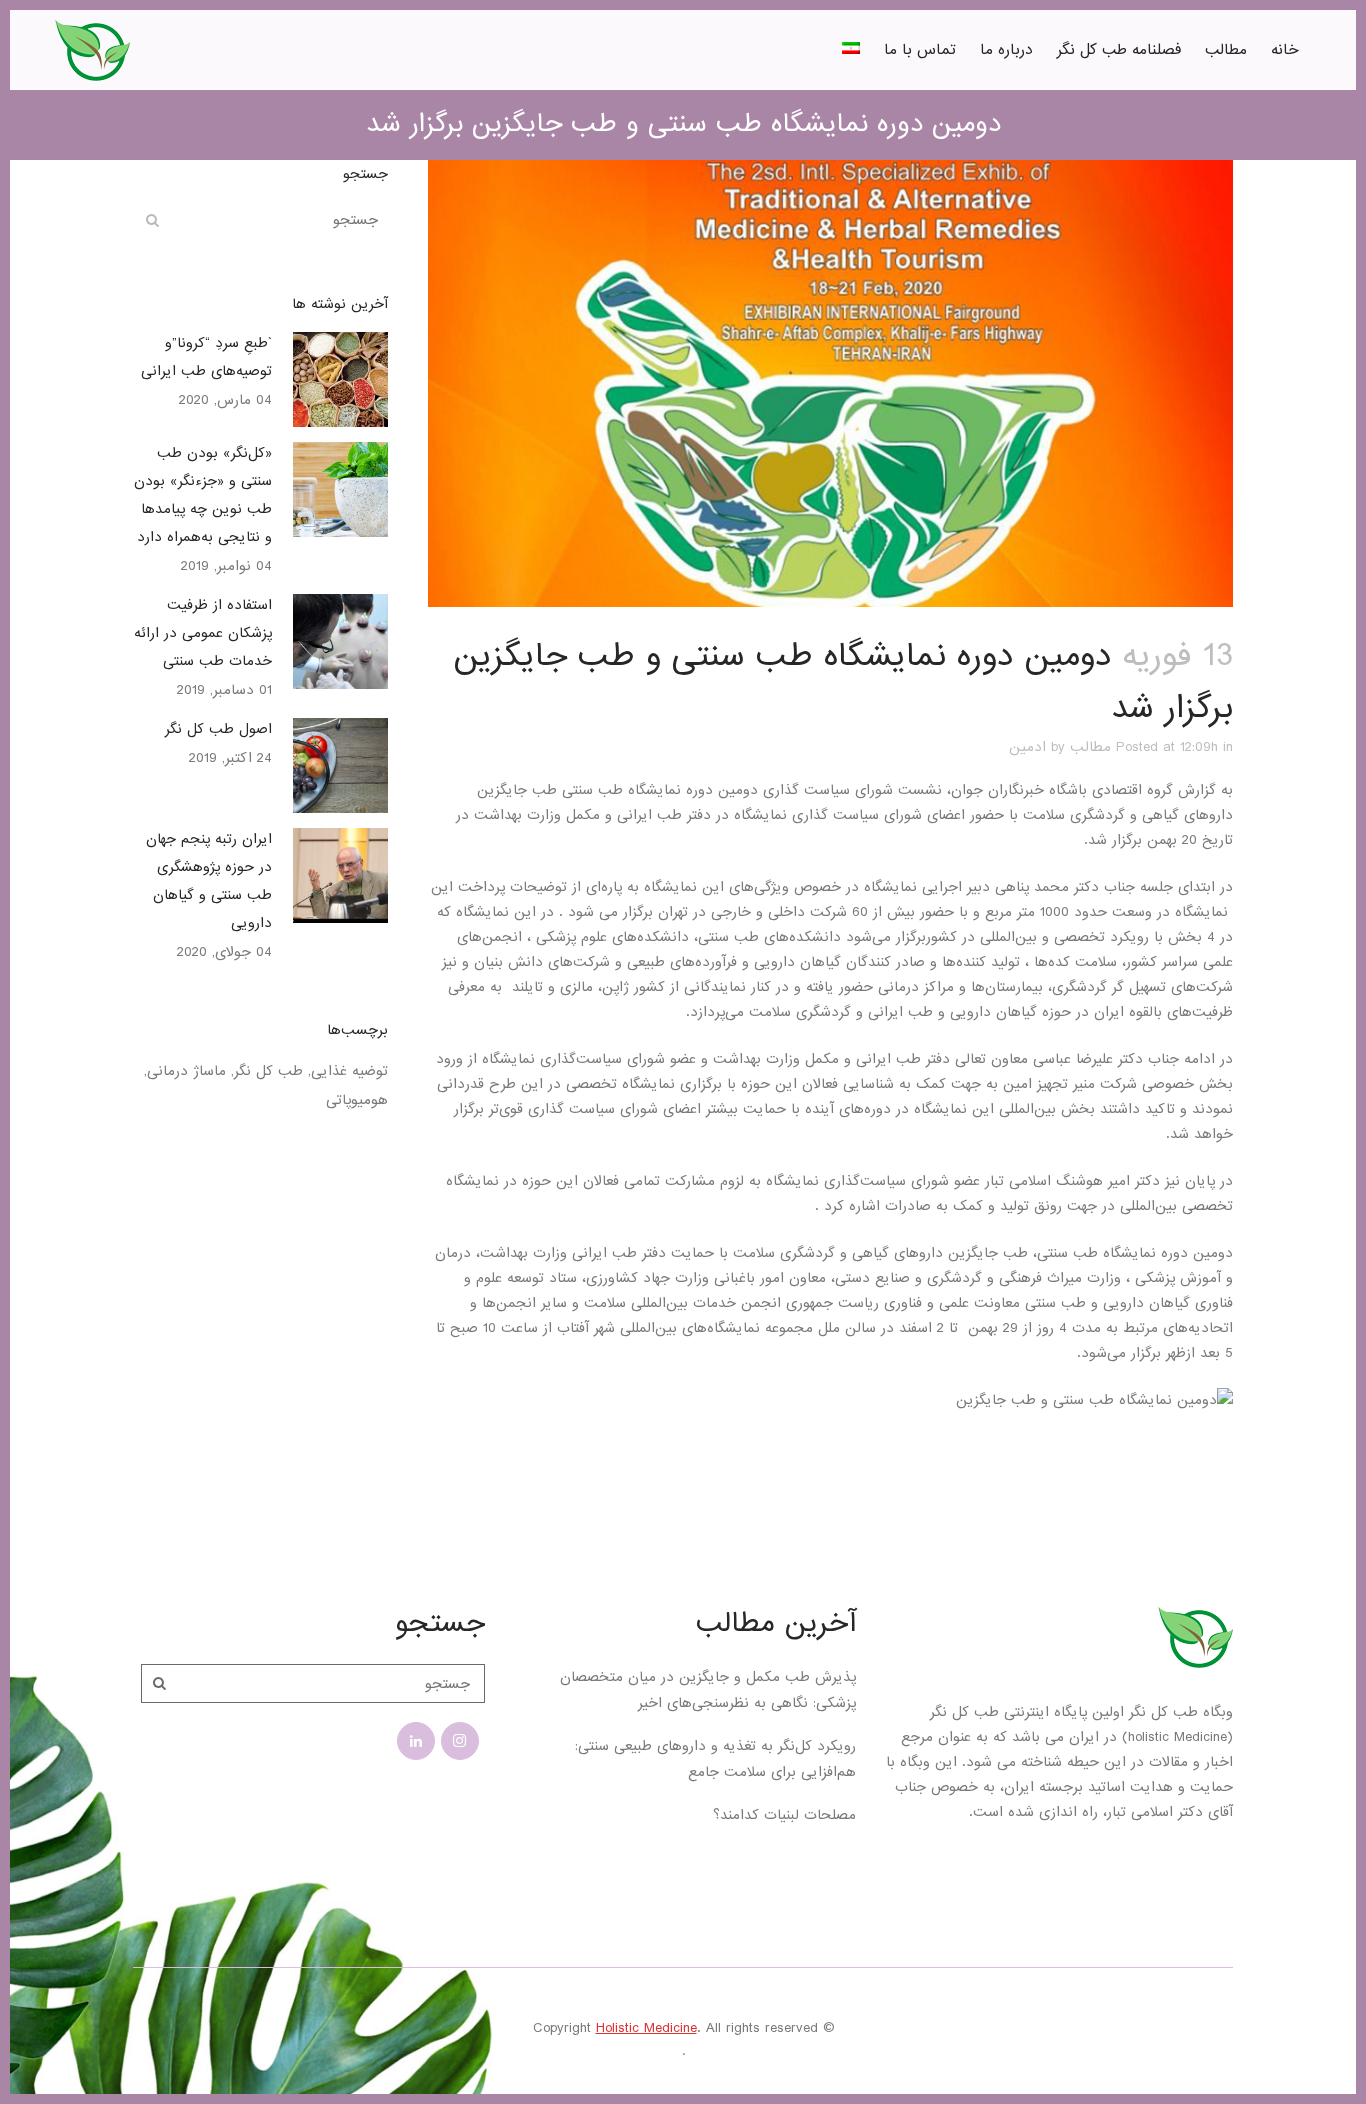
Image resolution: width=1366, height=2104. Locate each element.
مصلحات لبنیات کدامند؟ (784, 1815)
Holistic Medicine (646, 2028)
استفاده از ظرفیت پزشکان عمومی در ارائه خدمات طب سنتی (203, 633)
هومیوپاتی (357, 1100)
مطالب (1090, 747)
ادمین (1027, 747)
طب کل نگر (268, 1071)
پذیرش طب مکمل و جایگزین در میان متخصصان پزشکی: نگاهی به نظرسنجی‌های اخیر (708, 1690)
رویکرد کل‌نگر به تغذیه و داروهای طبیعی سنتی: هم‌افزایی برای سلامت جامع (715, 1759)
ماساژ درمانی (186, 1071)
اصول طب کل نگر (218, 729)
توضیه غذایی (349, 1071)
